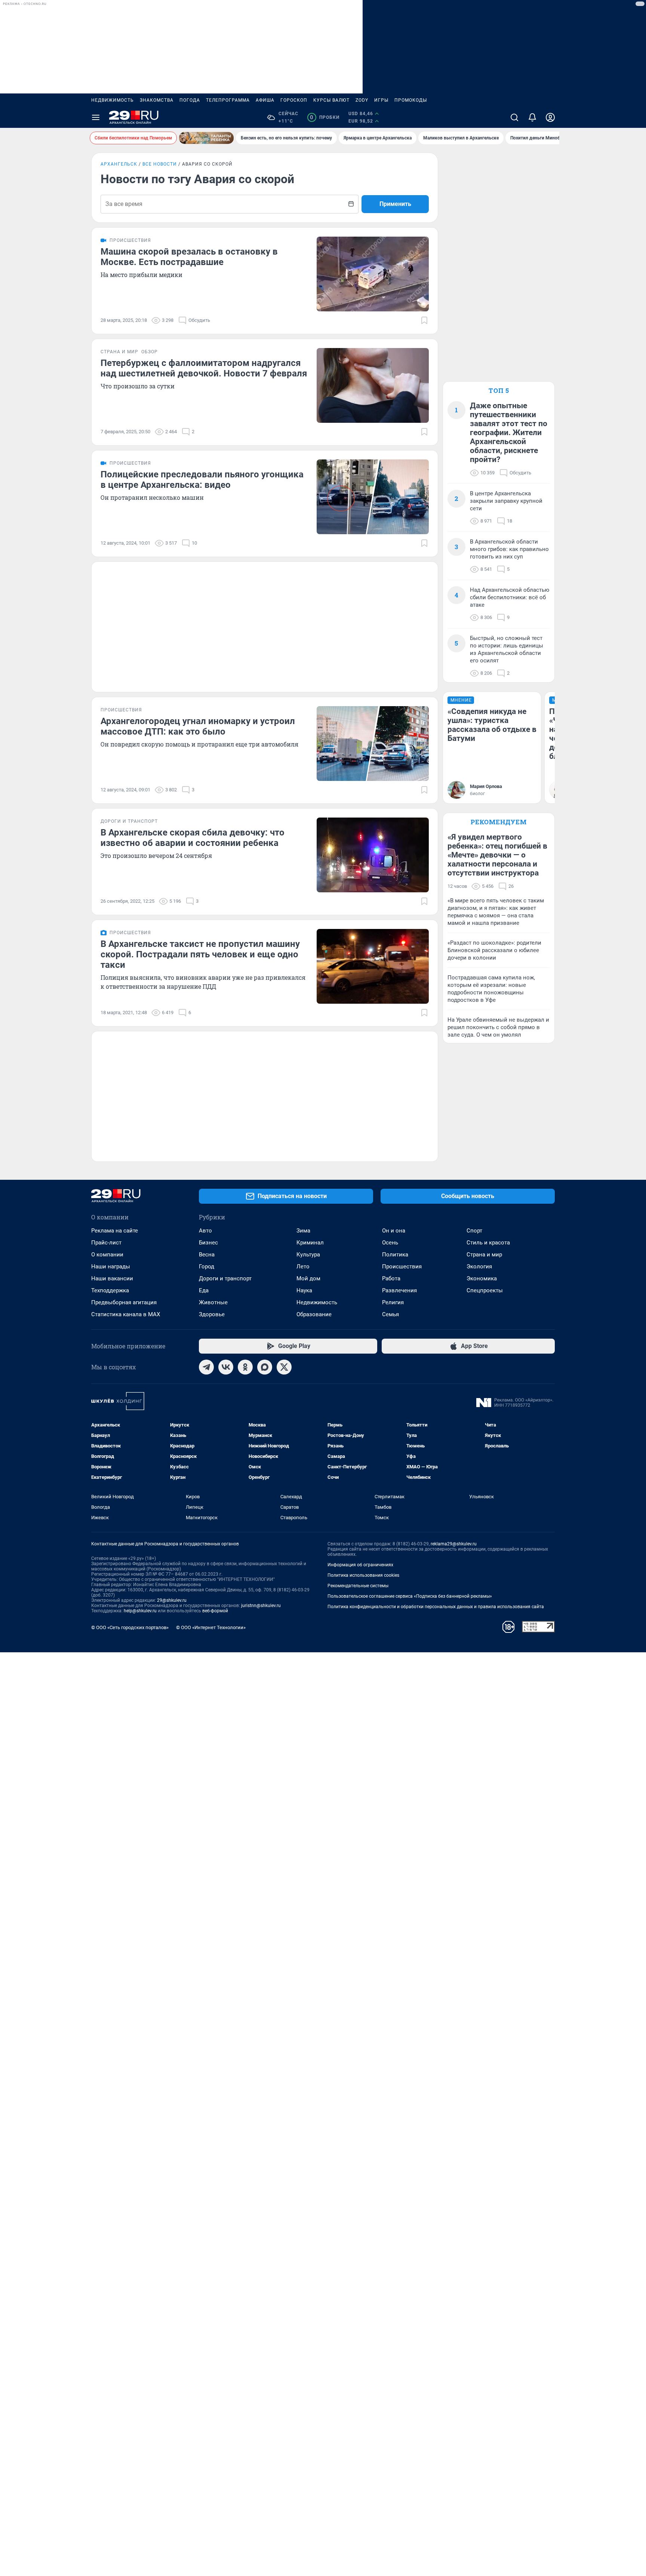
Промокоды (411, 100)
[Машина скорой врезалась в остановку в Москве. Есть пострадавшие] (373, 274)
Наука (304, 1290)
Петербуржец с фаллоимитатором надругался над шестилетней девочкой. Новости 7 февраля (204, 368)
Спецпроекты (485, 1290)
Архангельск (119, 164)
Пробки (325, 117)
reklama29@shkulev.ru (454, 1544)
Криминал (310, 1243)
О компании (107, 1255)
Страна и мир (484, 1255)
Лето (303, 1267)
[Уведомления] (532, 117)
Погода (190, 100)
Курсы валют (331, 100)
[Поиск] (514, 117)
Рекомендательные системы (358, 1586)
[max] (265, 1367)
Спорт (474, 1231)
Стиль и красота (488, 1243)
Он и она (394, 1231)
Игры (381, 100)
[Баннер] (206, 138)
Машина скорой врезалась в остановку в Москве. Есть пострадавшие (189, 257)
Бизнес (208, 1243)
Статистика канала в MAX (126, 1314)
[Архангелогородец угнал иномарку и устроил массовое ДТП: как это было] (373, 744)
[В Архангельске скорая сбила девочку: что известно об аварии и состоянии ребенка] (373, 855)
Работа (391, 1278)
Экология (479, 1267)
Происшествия (402, 1267)
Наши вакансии (112, 1278)
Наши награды (111, 1267)
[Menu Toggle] (96, 117)
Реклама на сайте (115, 1231)
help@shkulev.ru (140, 1611)
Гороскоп (294, 100)
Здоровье (212, 1314)
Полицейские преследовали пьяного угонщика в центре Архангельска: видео (202, 480)
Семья (390, 1314)
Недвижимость (113, 100)
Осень (390, 1243)
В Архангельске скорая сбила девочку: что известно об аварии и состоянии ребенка (193, 838)
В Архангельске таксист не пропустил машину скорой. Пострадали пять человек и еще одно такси (200, 954)
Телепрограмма (228, 100)
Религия (393, 1302)
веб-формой (215, 1611)
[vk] (226, 1367)
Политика (395, 1255)
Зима (303, 1231)
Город (207, 1267)
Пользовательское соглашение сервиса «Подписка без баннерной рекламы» (410, 1596)
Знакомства (157, 100)
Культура (308, 1255)
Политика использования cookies (363, 1575)
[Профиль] (550, 117)
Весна (207, 1255)
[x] (284, 1367)
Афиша (265, 100)
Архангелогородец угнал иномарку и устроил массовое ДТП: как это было (198, 726)
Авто (205, 1231)
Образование (314, 1314)
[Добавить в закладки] (424, 320)
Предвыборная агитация (124, 1302)
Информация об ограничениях (360, 1565)
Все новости (160, 164)
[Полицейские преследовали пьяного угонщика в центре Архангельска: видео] (373, 497)
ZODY (362, 100)
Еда (204, 1290)
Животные (213, 1302)
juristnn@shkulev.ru (261, 1606)
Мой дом (308, 1278)
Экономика (482, 1278)
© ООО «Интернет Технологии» (211, 1627)
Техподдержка (110, 1290)
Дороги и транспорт (225, 1278)
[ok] (245, 1367)
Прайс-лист (106, 1243)
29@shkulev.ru (172, 1600)
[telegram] (206, 1367)
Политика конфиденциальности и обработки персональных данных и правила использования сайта (436, 1607)
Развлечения (399, 1290)
